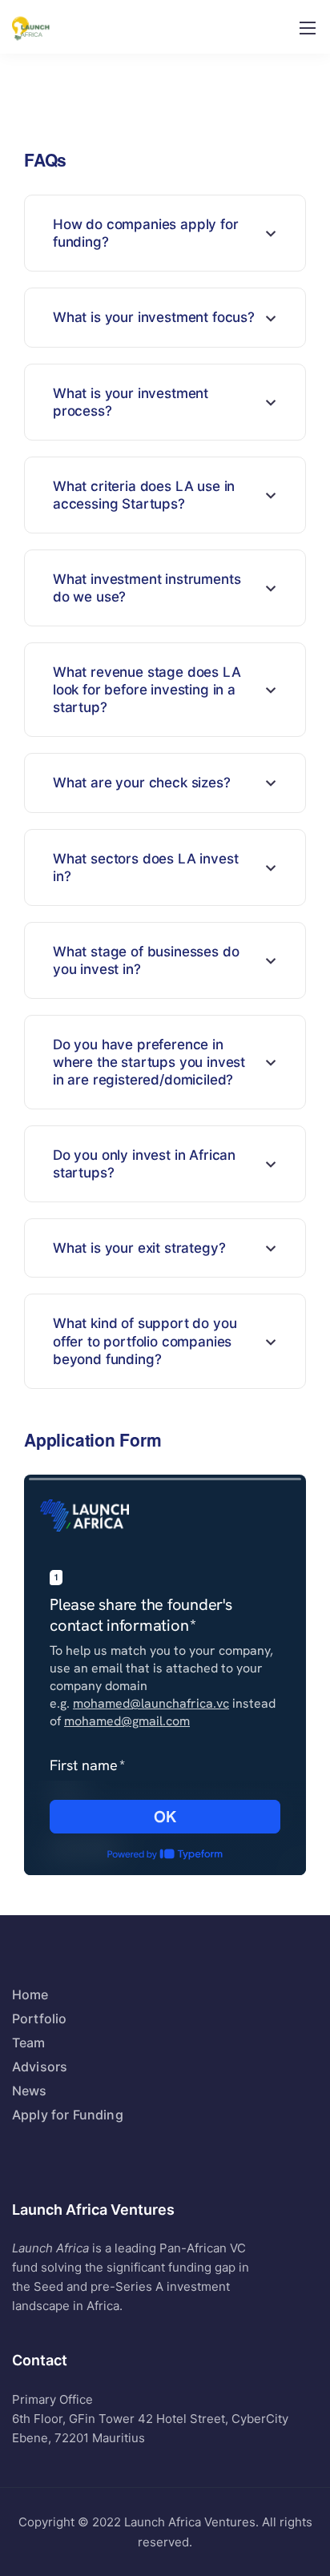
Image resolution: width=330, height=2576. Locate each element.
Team (29, 2043)
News (30, 2091)
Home (30, 1994)
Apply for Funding (68, 2115)
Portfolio (39, 2019)
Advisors (40, 2067)
